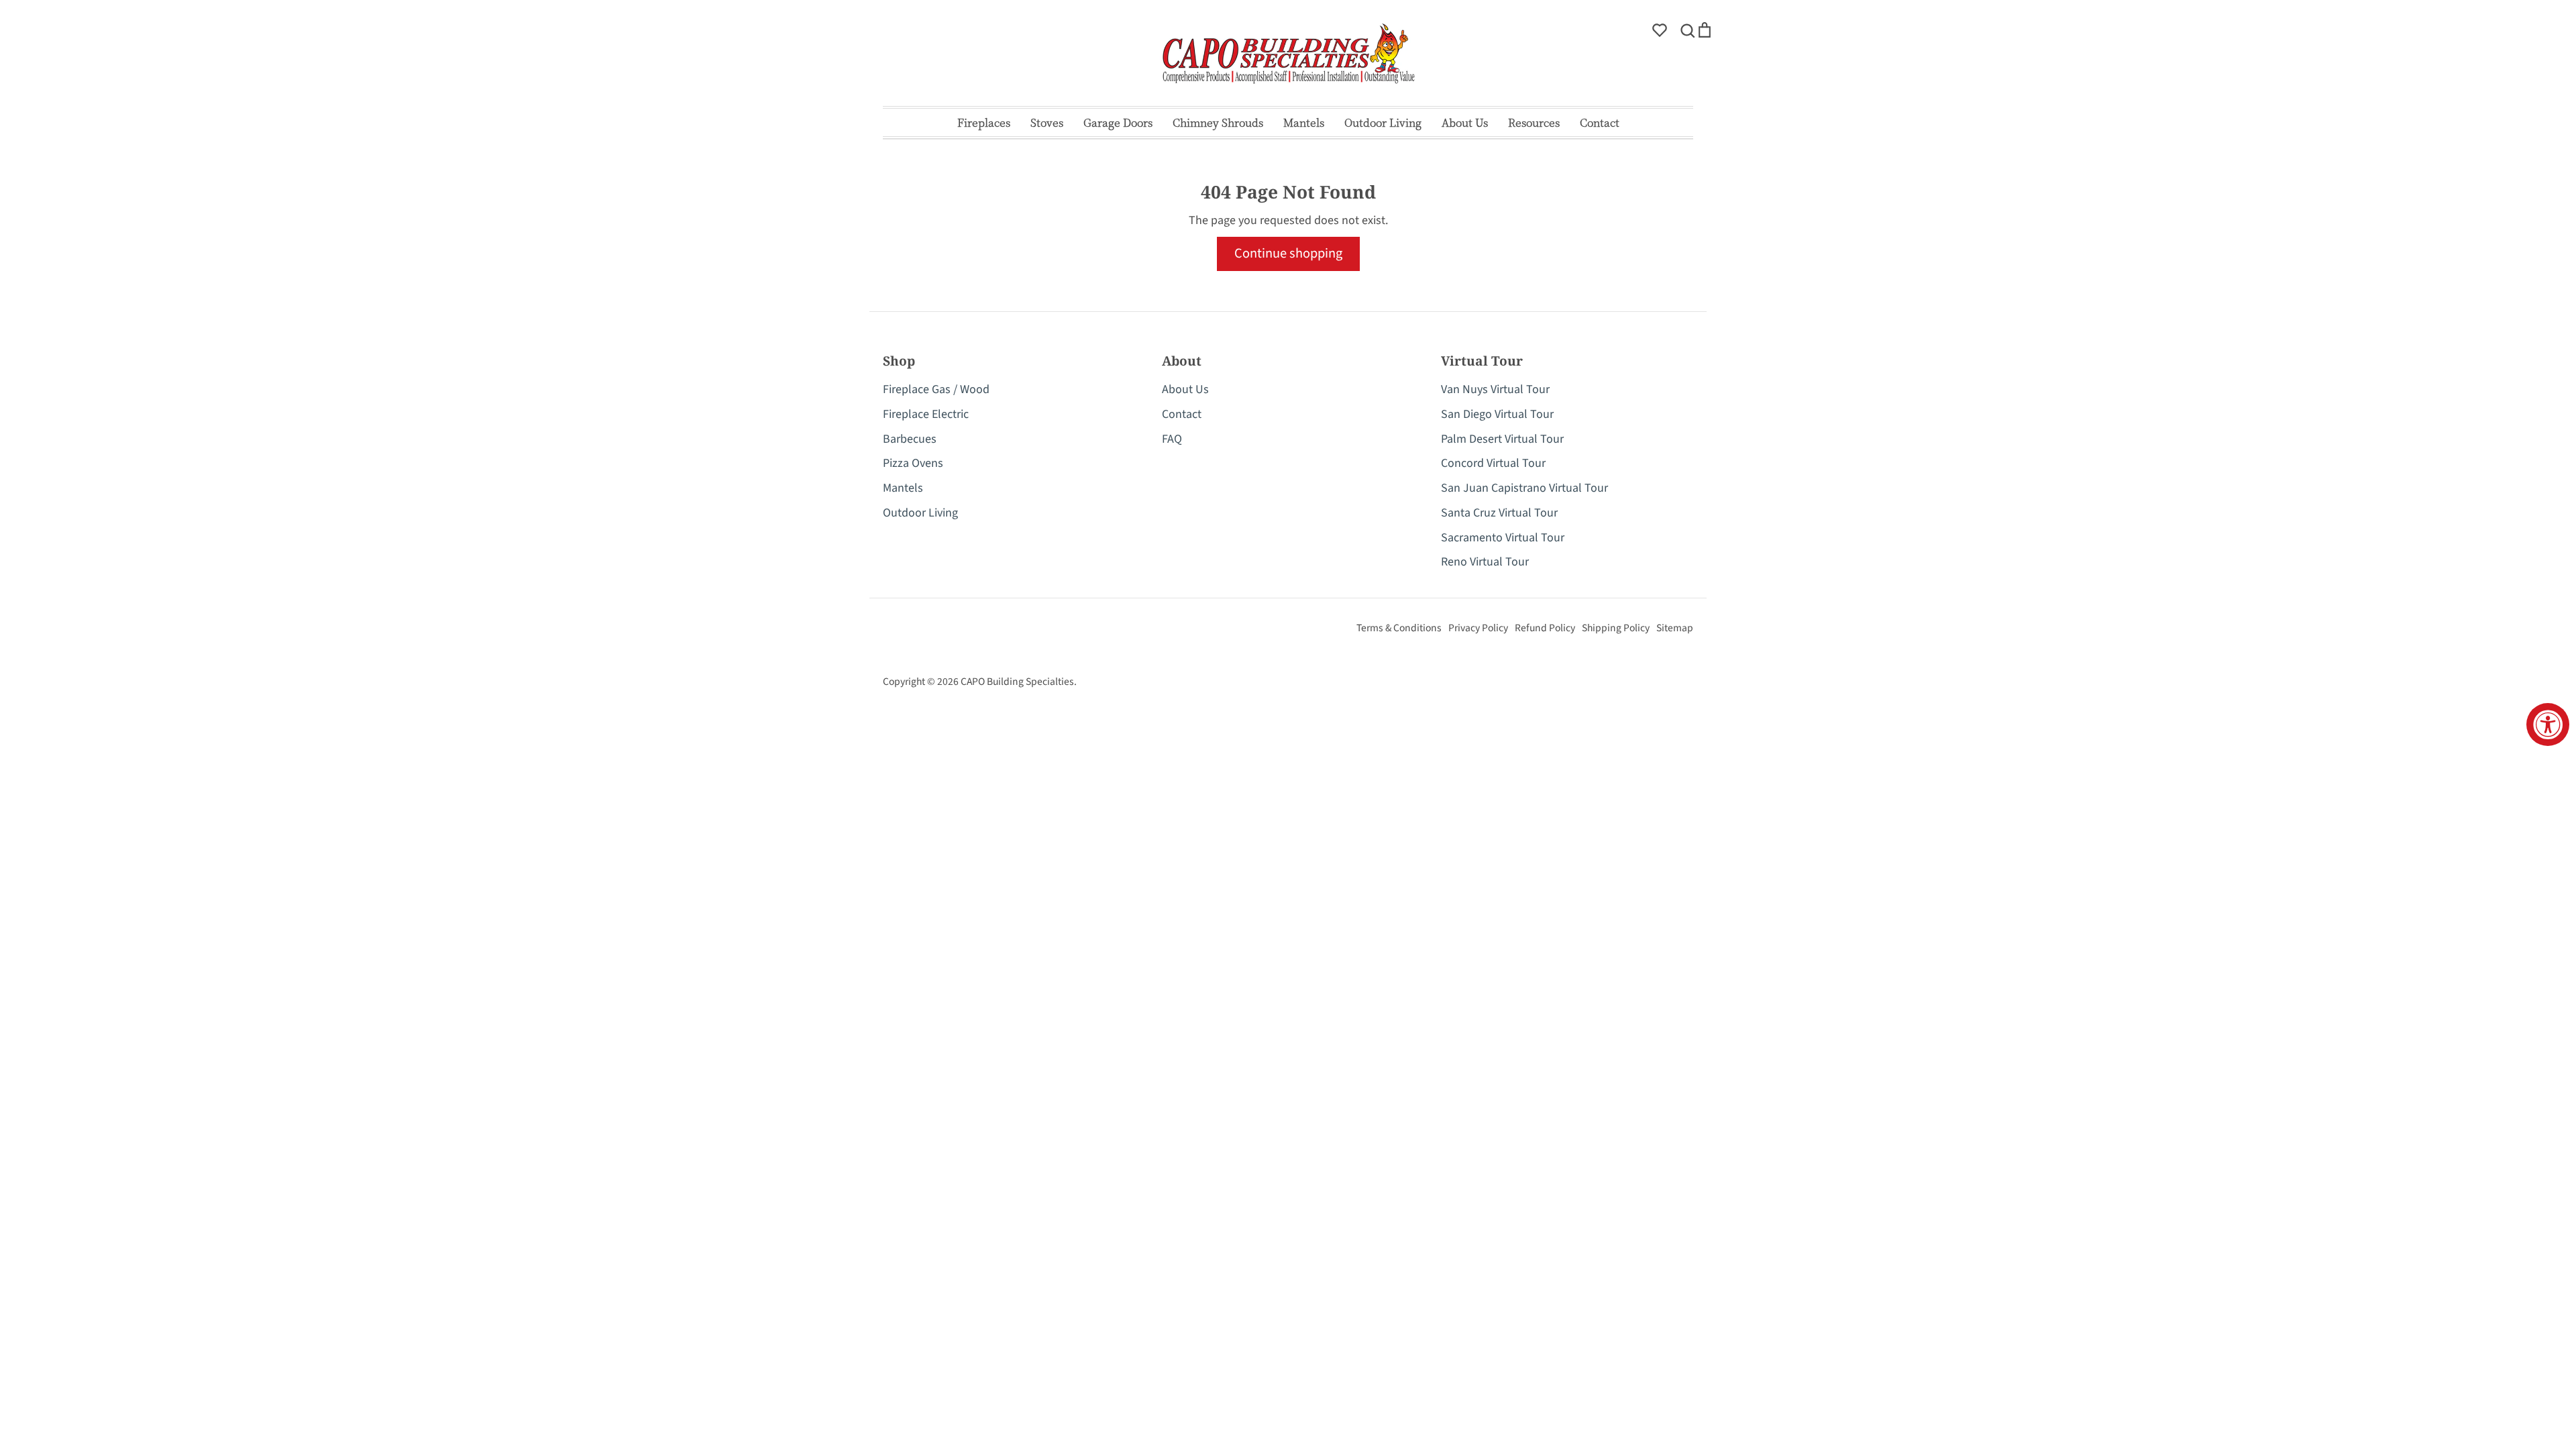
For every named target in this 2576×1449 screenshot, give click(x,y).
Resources (1534, 122)
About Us (1465, 122)
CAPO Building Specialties (1017, 682)
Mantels (1304, 122)
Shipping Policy (1616, 628)
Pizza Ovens (913, 463)
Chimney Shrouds (1218, 122)
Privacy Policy (1478, 628)
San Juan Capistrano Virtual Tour (1524, 488)
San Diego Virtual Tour (1497, 414)
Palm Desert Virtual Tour (1502, 439)
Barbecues (910, 439)
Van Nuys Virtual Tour (1495, 389)
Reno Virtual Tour (1485, 562)
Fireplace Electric (926, 414)
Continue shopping (1288, 253)
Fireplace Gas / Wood (936, 389)
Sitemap (1675, 628)
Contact (1600, 122)
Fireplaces (984, 122)
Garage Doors (1118, 122)
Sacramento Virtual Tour (1503, 538)
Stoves (1047, 122)
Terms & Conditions (1399, 628)
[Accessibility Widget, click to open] (2548, 724)
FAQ (1172, 439)
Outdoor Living (1383, 122)
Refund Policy (1545, 628)
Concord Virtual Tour (1493, 463)
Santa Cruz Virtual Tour (1499, 513)
